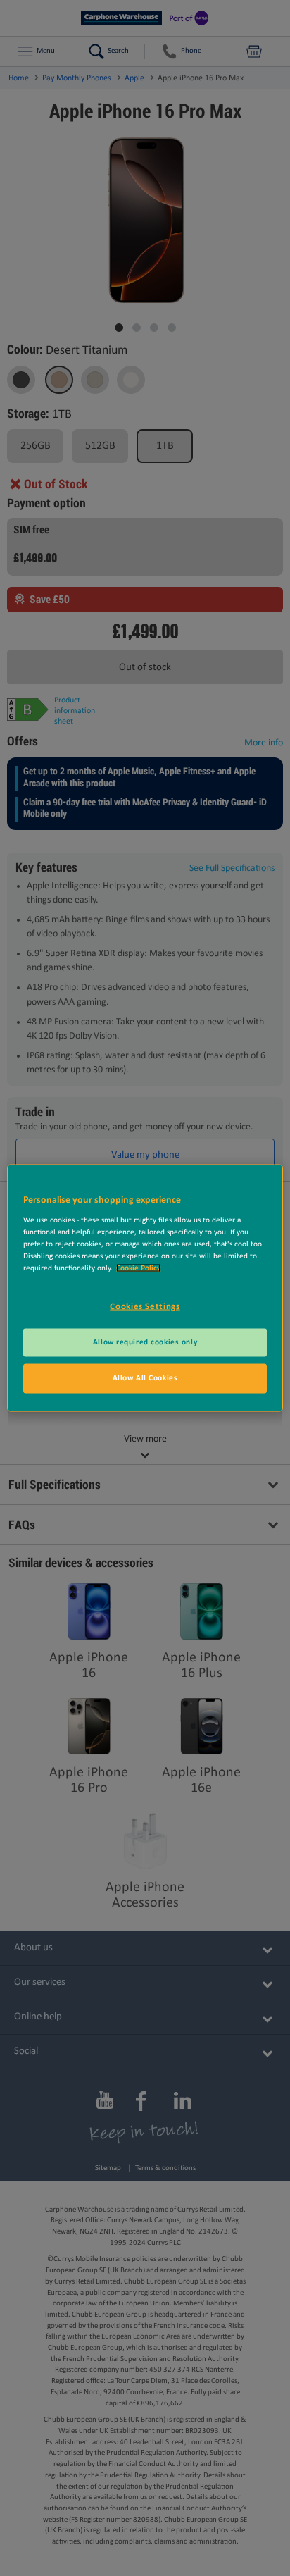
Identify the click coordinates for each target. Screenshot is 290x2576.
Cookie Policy (138, 1268)
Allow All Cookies (145, 1378)
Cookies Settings (145, 1306)
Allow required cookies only (145, 1342)
